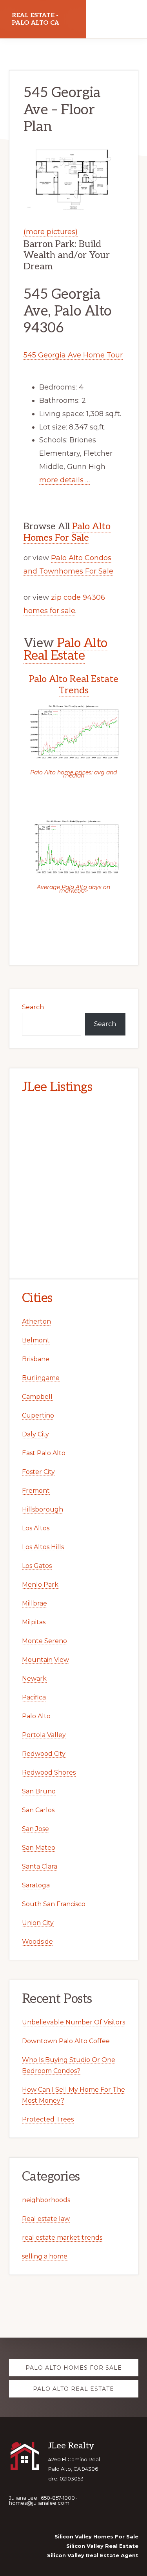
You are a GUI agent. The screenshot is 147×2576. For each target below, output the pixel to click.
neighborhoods (46, 2200)
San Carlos (38, 1810)
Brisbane (36, 1359)
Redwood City (44, 1754)
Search (33, 1007)
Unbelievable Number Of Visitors (73, 2022)
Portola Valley (44, 1735)
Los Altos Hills (43, 1547)
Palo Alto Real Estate (65, 649)
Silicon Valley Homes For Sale (96, 2536)
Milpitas (34, 1622)
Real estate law (46, 2219)
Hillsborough (43, 1509)
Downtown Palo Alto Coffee (66, 2041)
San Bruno (39, 1791)
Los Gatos (37, 1566)
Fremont (36, 1491)
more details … (64, 480)
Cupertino (38, 1415)
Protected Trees (48, 2119)
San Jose (35, 1829)
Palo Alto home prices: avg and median (73, 774)
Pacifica (34, 1697)
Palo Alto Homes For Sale (67, 532)
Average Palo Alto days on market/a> (73, 889)
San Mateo (39, 1848)
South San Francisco (54, 1904)
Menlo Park (40, 1585)
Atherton (36, 1321)
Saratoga (36, 1885)
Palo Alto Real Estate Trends (74, 685)
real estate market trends (62, 2238)
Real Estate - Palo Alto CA (35, 19)
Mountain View (45, 1660)
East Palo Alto (44, 1453)
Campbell (37, 1397)
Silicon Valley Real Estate (102, 2546)
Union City (38, 1923)
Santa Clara (40, 1866)
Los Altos (36, 1528)
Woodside (37, 1942)
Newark (34, 1679)
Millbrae (34, 1603)
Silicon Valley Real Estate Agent (93, 2555)
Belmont (36, 1340)
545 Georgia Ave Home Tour (73, 355)
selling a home (45, 2256)
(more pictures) (51, 232)
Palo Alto (36, 1716)
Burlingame (41, 1378)
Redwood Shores (49, 1772)
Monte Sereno (44, 1641)
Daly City (35, 1434)
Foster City (38, 1472)
